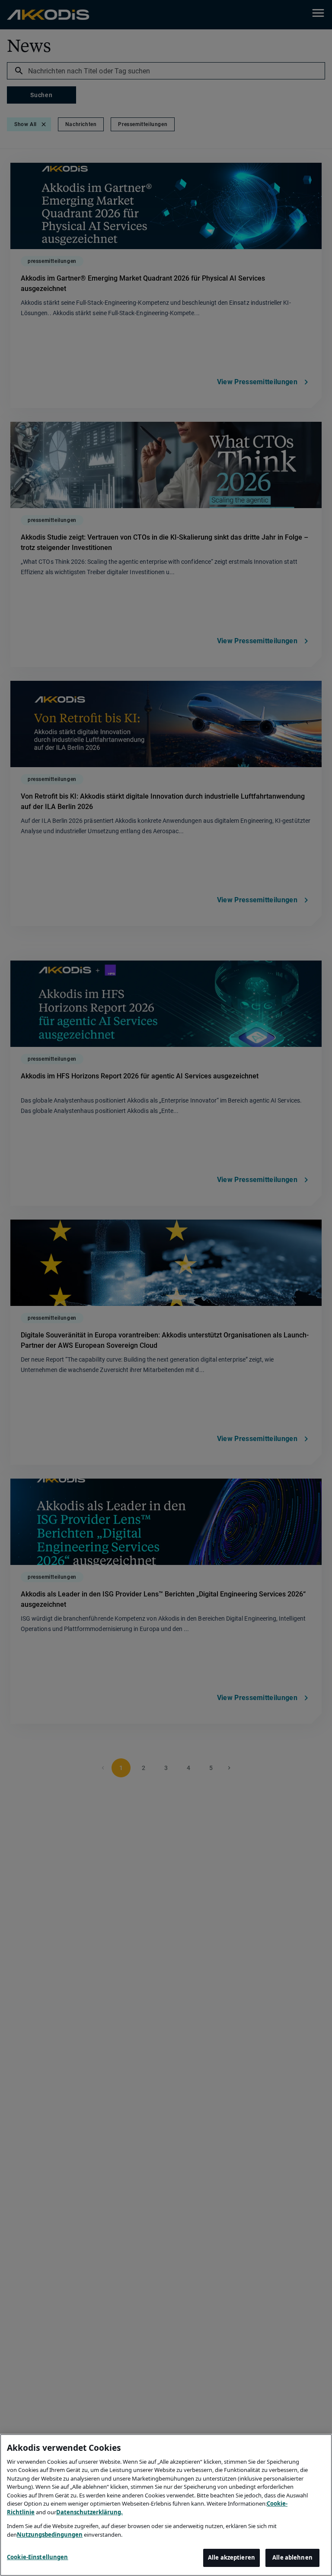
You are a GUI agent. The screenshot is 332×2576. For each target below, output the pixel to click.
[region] (166, 2505)
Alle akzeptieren (231, 2557)
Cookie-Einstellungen (38, 2557)
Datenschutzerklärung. (89, 2512)
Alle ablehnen (292, 2557)
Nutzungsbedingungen (50, 2535)
